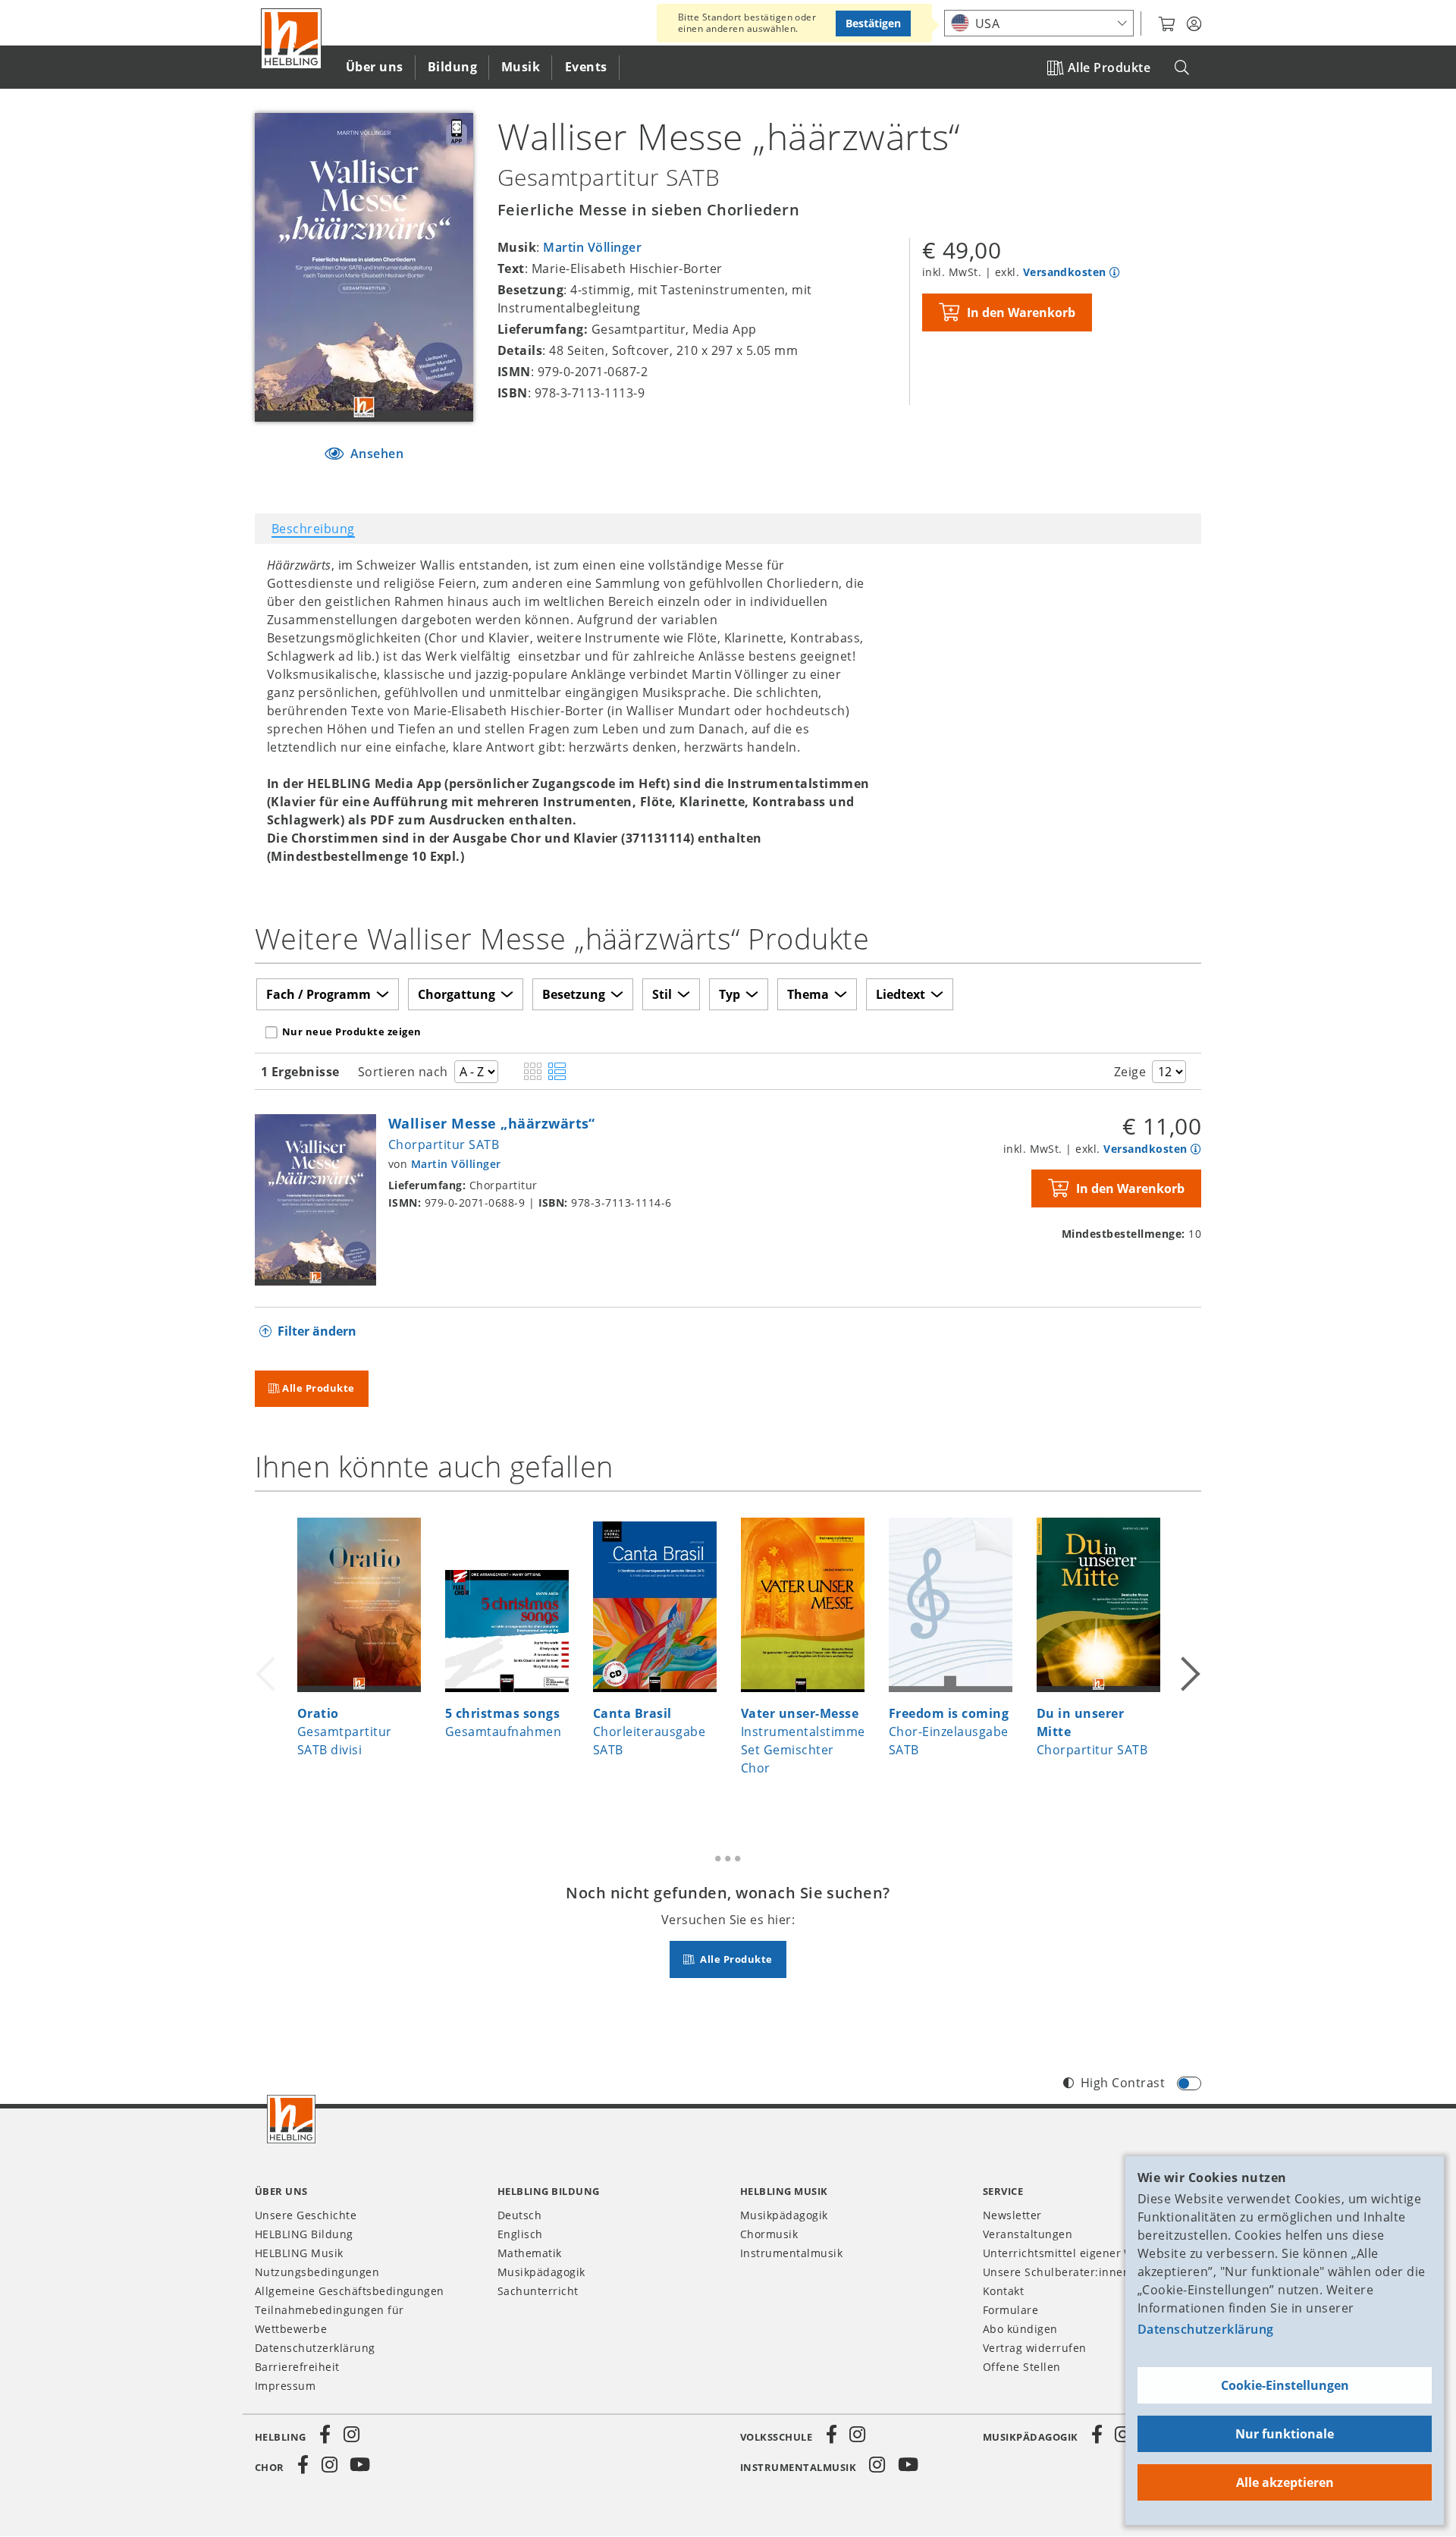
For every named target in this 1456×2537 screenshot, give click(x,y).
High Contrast (1123, 2083)
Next (1189, 1655)
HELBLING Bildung (304, 2234)
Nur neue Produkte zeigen (352, 1031)
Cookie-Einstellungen (1285, 2385)
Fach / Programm (318, 994)
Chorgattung (457, 994)
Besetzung (574, 994)
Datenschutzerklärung (1206, 2329)
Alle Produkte (1109, 68)
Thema (808, 994)
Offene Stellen (1022, 2367)
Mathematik (530, 2253)
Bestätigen (873, 23)
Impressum (285, 2386)
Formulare (1010, 2310)
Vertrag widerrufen (1035, 2348)
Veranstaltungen (1028, 2234)
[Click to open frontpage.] (291, 39)
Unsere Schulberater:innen (1056, 2272)
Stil (662, 994)
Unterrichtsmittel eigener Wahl (1067, 2253)
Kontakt (1003, 2291)
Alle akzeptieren (1285, 2482)
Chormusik (769, 2234)
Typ (730, 994)
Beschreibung (313, 529)
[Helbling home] (291, 2119)
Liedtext (901, 994)
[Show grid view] (533, 1072)
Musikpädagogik (541, 2272)
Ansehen (375, 454)
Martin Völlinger (592, 247)
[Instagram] (351, 2435)
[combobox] (1039, 23)
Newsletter (1012, 2215)
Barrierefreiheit (297, 2367)
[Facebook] (325, 2435)
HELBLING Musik (299, 2253)
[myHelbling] (1194, 24)
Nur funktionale (1285, 2434)
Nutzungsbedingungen (317, 2272)
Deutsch (519, 2215)
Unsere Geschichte (306, 2215)
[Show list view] (557, 1072)
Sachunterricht (538, 2291)
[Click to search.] (1182, 68)
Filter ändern (317, 1331)
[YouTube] (360, 2465)
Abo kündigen (1020, 2329)
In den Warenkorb (1021, 312)
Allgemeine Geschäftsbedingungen (350, 2291)
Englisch (520, 2234)
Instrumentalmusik (791, 2253)
